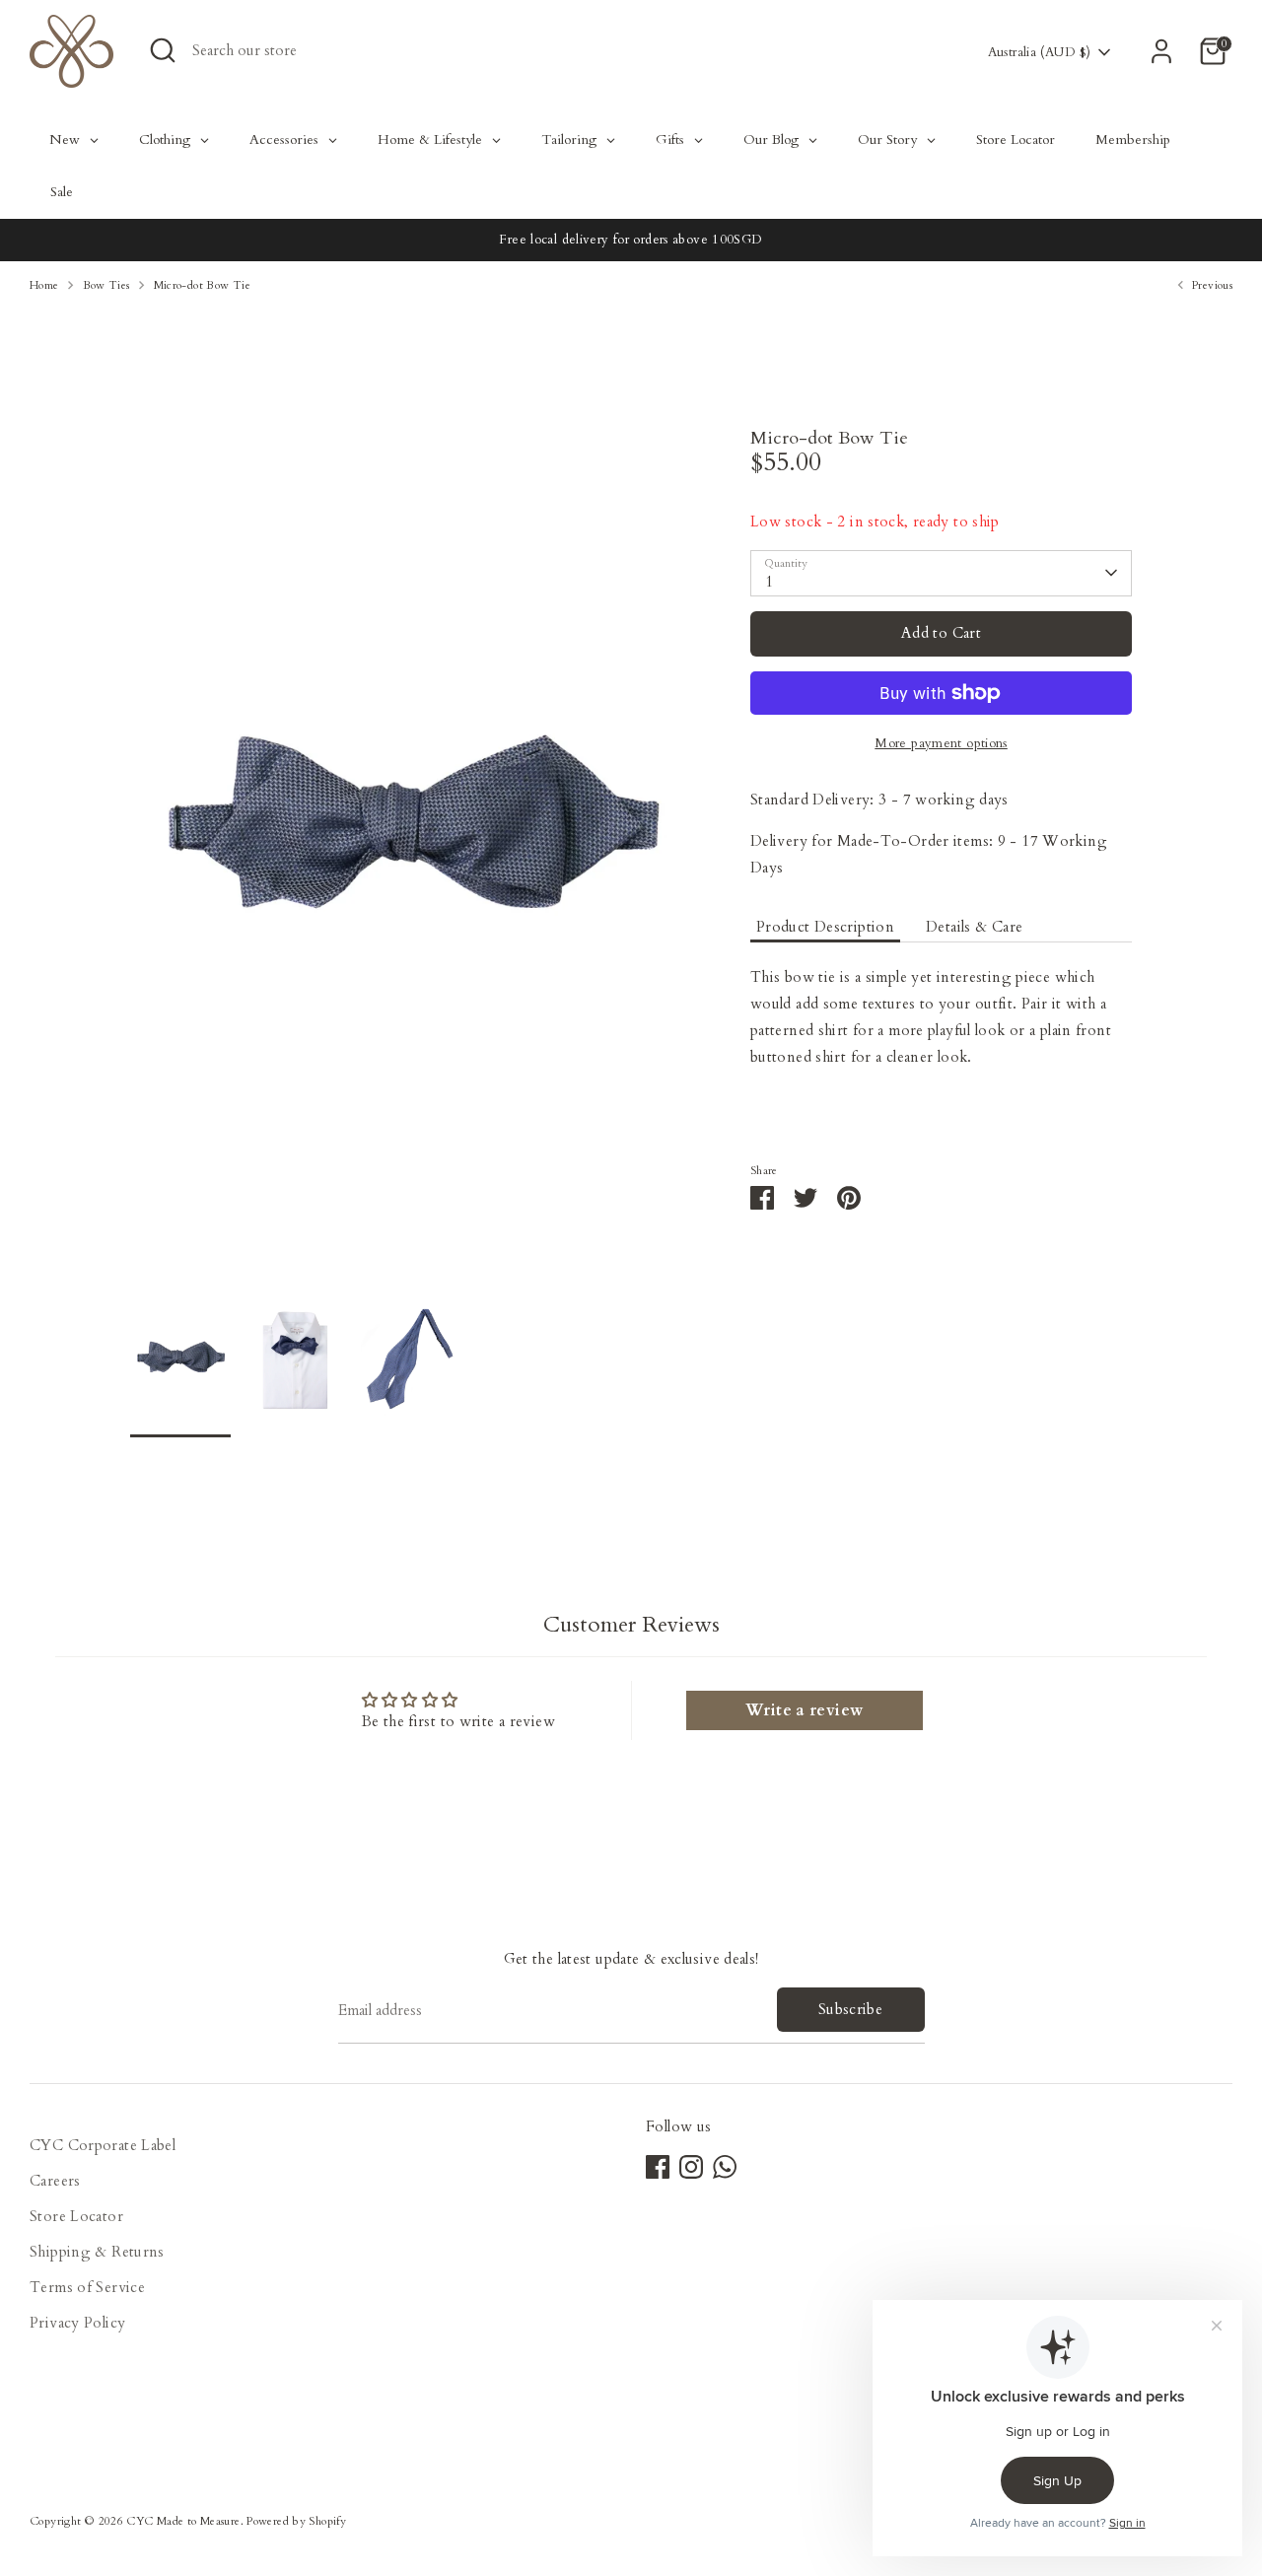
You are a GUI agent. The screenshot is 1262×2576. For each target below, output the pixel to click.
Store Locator (76, 2216)
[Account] (1161, 51)
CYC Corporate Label (103, 2145)
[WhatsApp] (725, 2167)
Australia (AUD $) (1039, 52)
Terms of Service (87, 2287)
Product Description (825, 927)
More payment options (941, 743)
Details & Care (974, 927)
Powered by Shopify (296, 2521)
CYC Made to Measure (183, 2521)
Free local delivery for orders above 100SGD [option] (631, 240)
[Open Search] (163, 50)
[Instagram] (691, 2167)
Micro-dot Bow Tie (202, 285)
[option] (411, 858)
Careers (55, 2181)
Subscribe (850, 2009)
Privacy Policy (77, 2323)
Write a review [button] (804, 1710)
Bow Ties (106, 285)
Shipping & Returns (97, 2252)
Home (44, 285)
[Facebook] (658, 2167)
